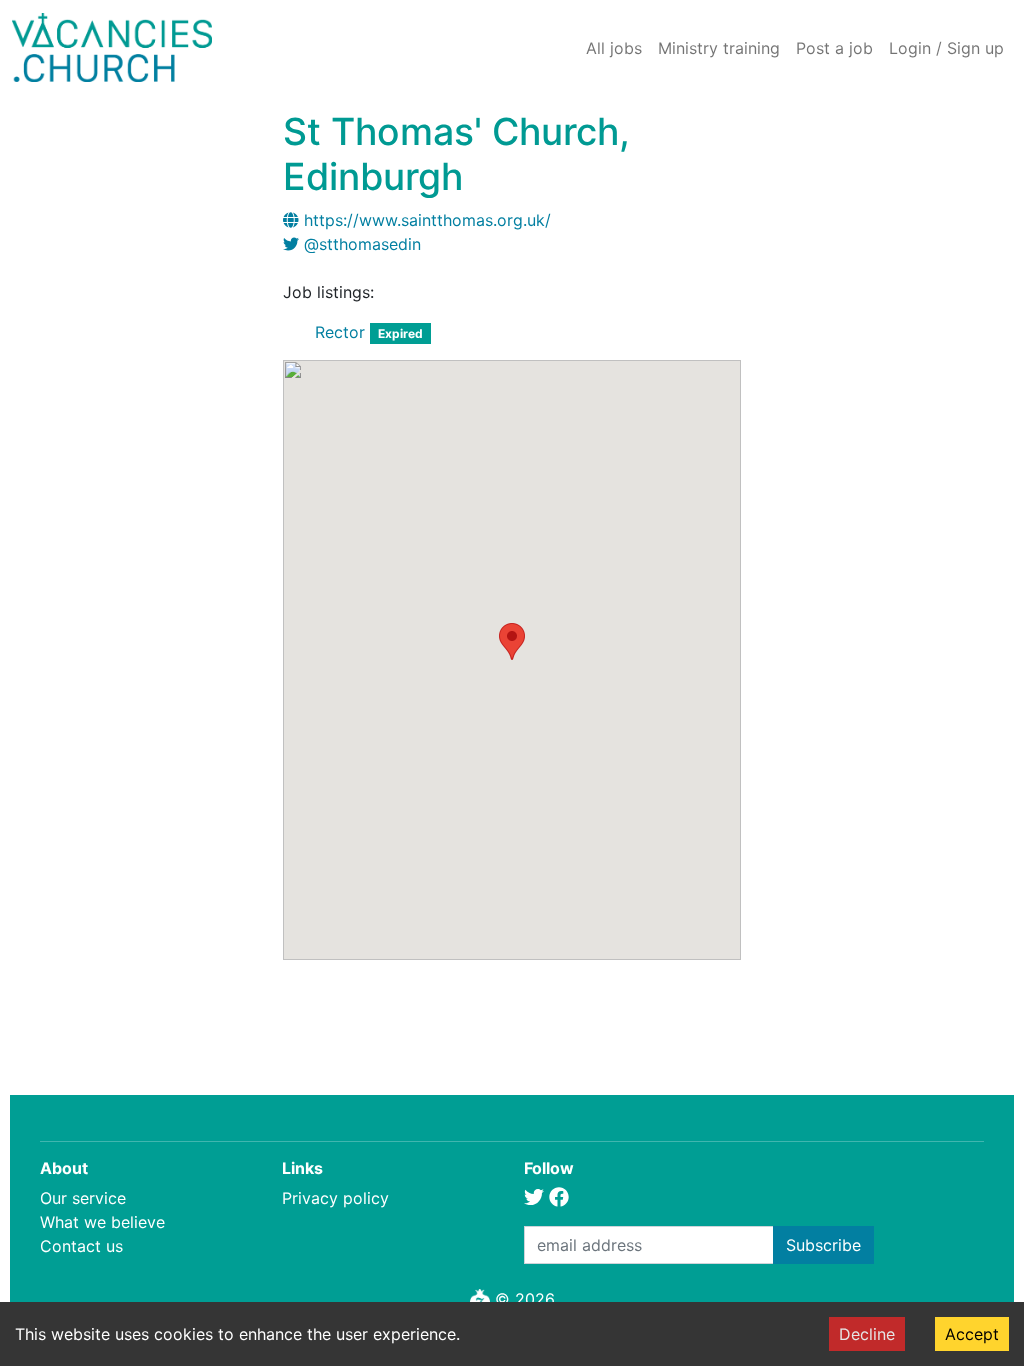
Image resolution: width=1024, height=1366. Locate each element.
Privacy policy (335, 1198)
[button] (512, 641)
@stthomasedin (362, 244)
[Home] (112, 47)
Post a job (834, 48)
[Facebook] (559, 1198)
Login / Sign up (946, 48)
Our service (83, 1198)
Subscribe (823, 1245)
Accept (972, 1334)
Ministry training (719, 48)
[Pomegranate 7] (480, 1299)
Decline (867, 1334)
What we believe (102, 1222)
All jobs (614, 48)
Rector (340, 332)
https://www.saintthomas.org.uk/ (427, 220)
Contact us (81, 1246)
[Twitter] (534, 1198)
